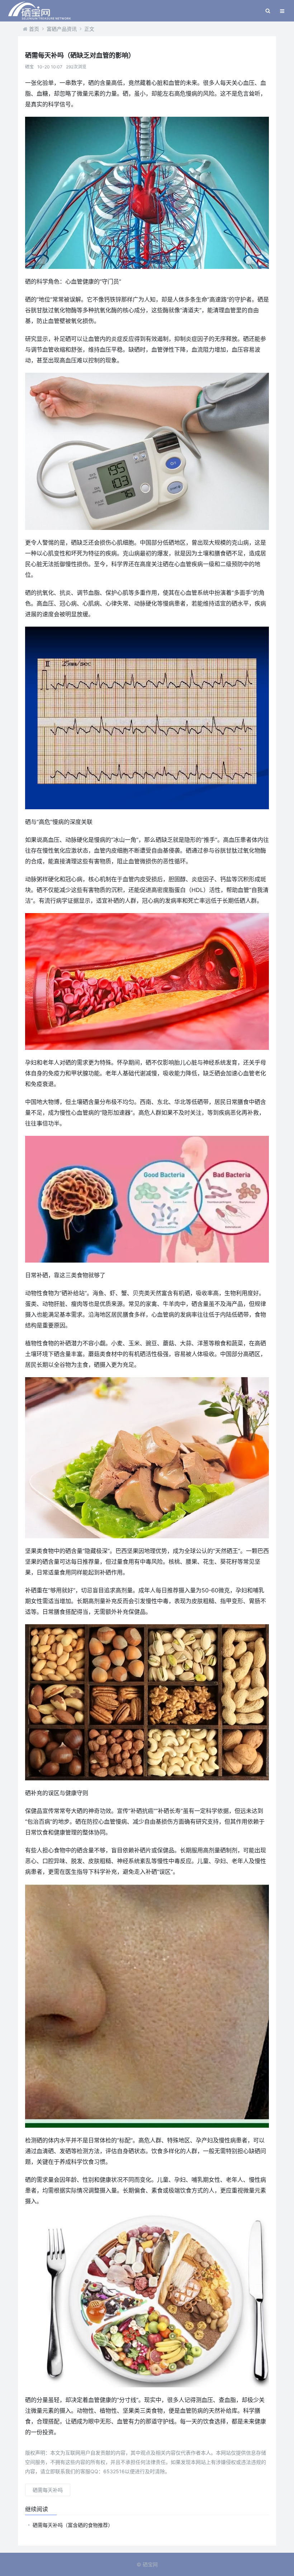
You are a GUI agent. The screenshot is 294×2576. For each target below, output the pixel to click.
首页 (34, 29)
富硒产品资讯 (62, 29)
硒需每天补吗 (48, 2490)
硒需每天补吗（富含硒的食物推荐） (73, 2525)
